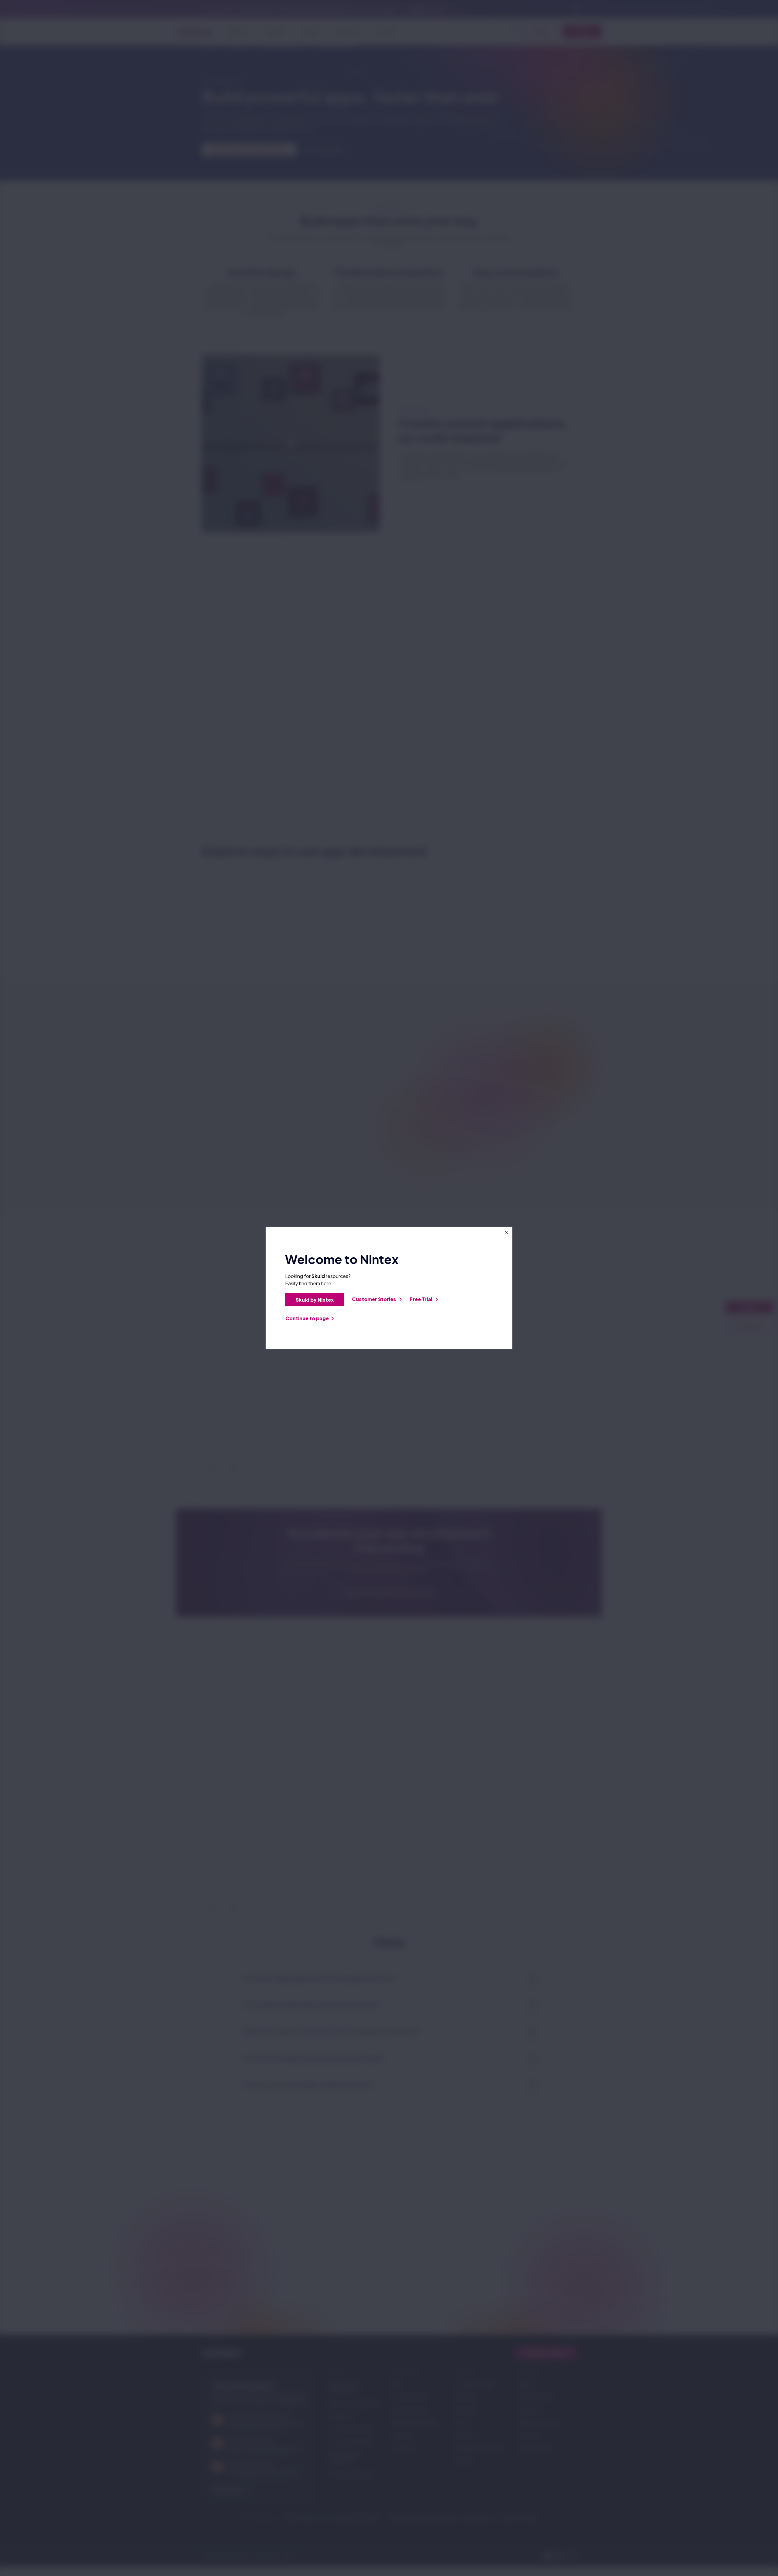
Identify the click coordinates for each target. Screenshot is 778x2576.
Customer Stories (374, 1299)
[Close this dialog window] (506, 1232)
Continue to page (307, 1318)
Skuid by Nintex (315, 1300)
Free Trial (421, 1299)
